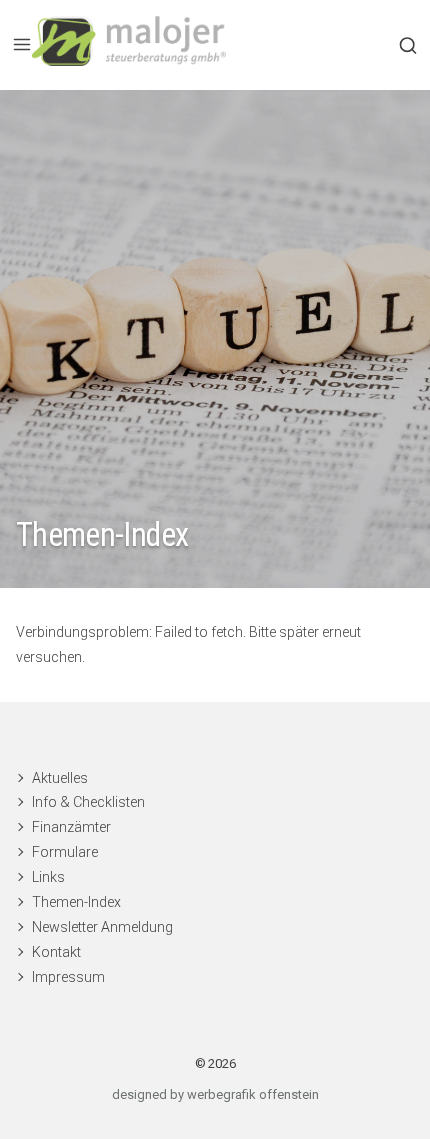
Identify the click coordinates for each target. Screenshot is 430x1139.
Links (48, 877)
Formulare (65, 852)
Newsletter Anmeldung (102, 927)
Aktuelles (60, 778)
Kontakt (56, 952)
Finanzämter (71, 827)
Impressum (68, 977)
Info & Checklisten (88, 802)
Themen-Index (76, 902)
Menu (22, 45)
